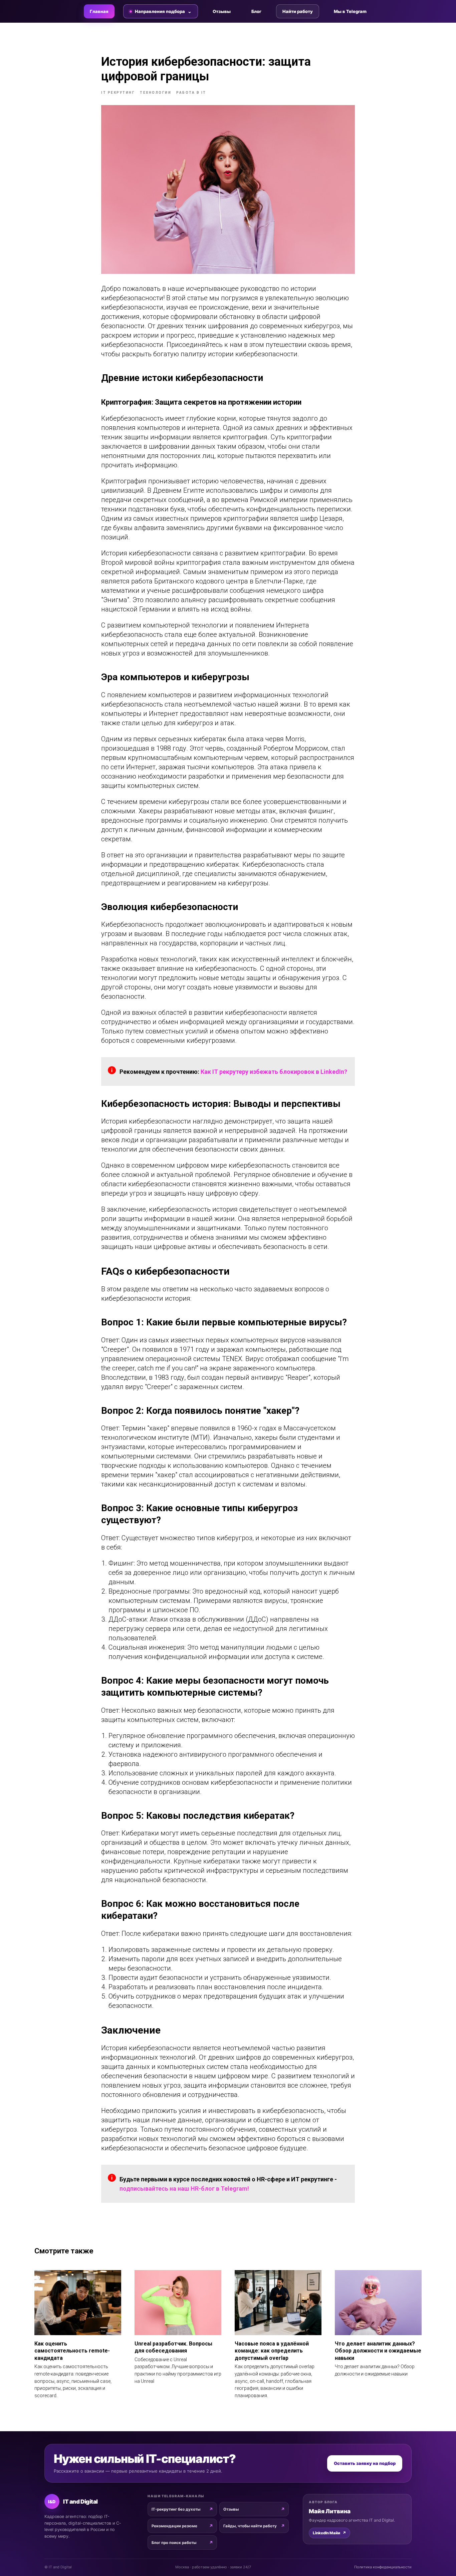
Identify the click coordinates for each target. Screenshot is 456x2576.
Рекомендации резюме (174, 2526)
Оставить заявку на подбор (365, 2463)
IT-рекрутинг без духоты (176, 2509)
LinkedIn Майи (329, 2533)
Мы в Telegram (350, 11)
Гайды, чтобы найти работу (250, 2526)
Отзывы (222, 11)
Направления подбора (160, 11)
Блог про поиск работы (174, 2543)
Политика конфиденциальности (383, 2567)
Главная (99, 11)
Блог (256, 11)
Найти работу (298, 11)
